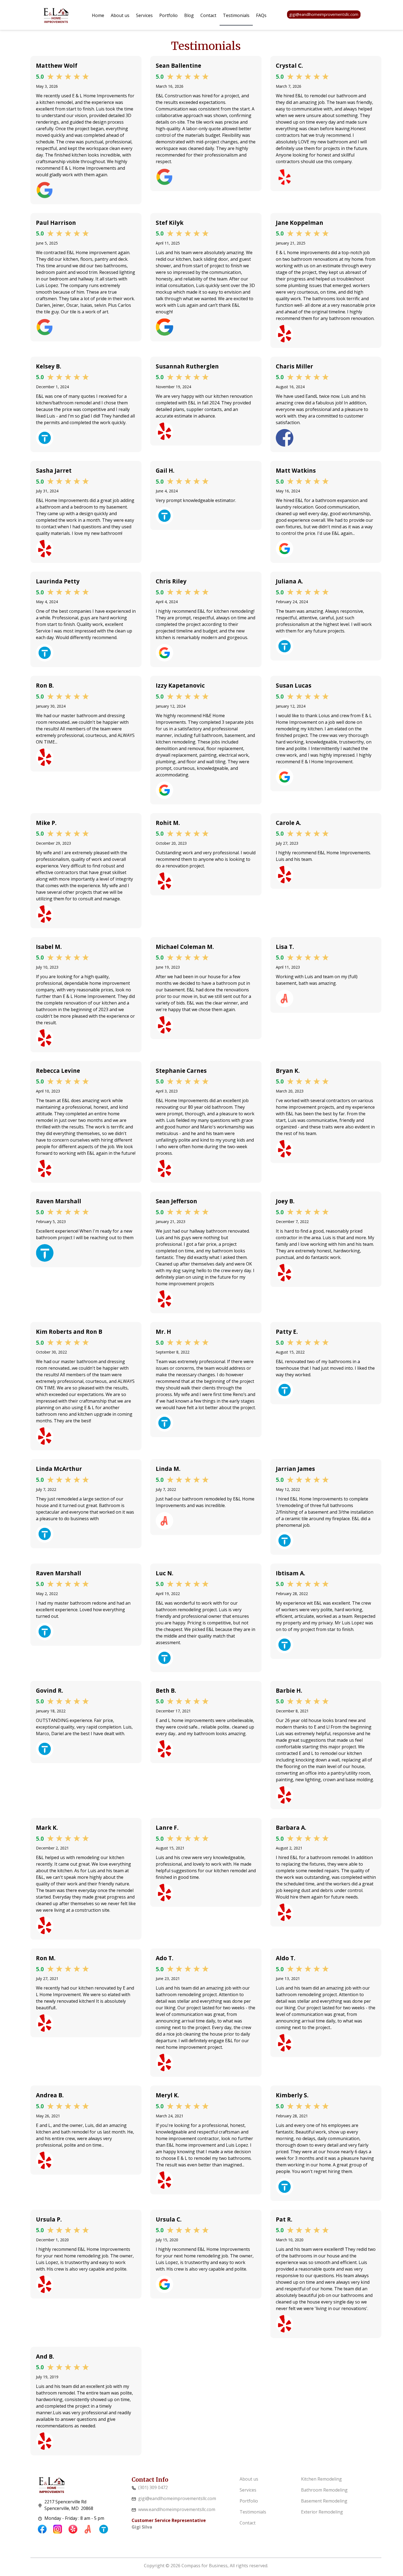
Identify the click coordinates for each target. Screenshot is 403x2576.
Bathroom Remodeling (324, 2490)
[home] (56, 15)
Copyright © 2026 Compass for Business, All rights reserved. (206, 2566)
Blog (189, 15)
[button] (144, 15)
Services (144, 15)
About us (120, 15)
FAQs (261, 15)
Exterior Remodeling (322, 2512)
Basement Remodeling (324, 2501)
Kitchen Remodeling (321, 2479)
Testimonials (236, 15)
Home (98, 15)
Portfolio (168, 15)
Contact (208, 15)
